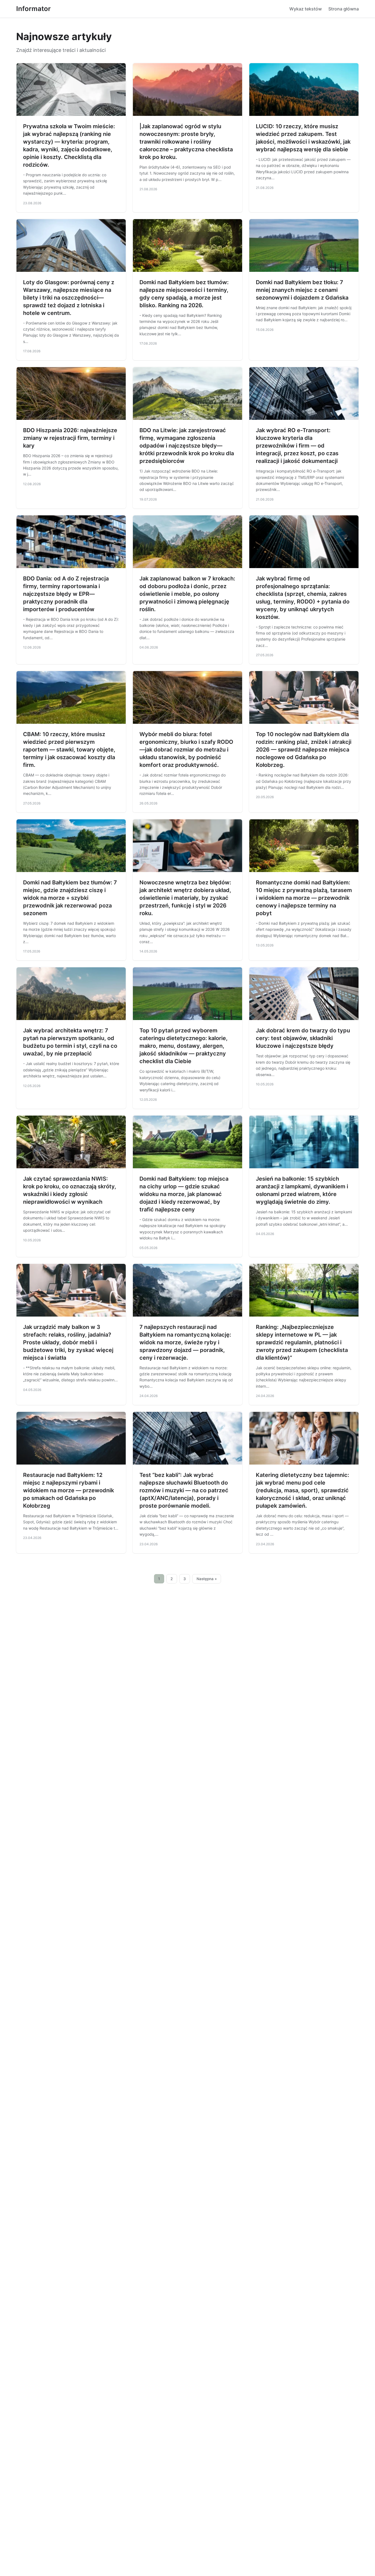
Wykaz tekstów (306, 9)
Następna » (207, 1579)
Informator (33, 9)
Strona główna (344, 9)
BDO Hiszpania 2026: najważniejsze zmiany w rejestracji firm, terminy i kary (70, 438)
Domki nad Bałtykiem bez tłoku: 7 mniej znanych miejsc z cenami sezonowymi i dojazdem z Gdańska (302, 290)
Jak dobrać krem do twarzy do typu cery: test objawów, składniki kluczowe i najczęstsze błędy (303, 1038)
